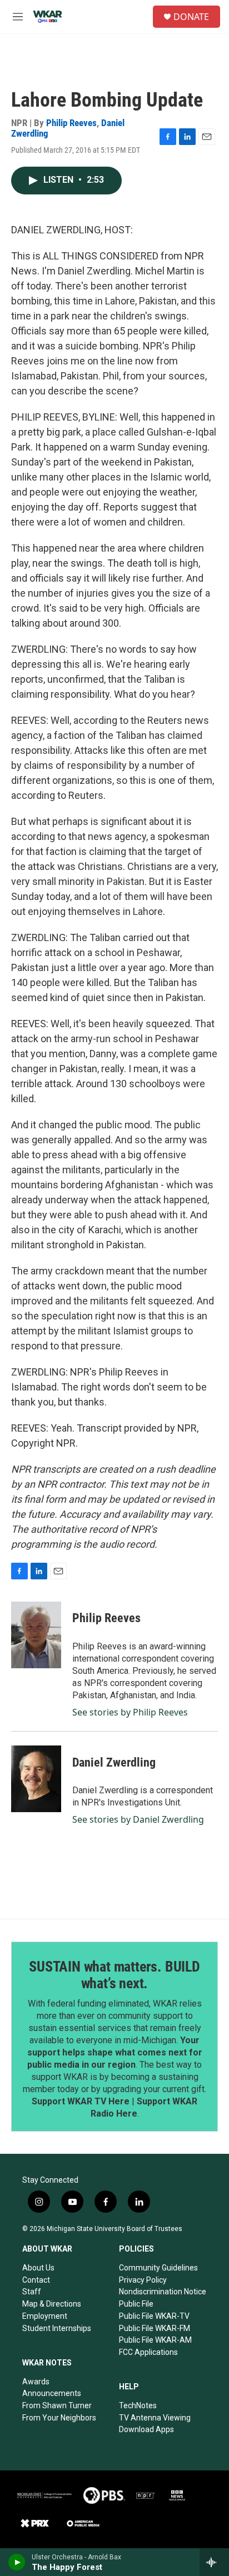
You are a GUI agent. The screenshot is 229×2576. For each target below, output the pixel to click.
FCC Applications (148, 2352)
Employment (45, 2316)
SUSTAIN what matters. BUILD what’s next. (114, 1975)
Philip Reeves (71, 123)
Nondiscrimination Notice (163, 2292)
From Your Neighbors (59, 2418)
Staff (32, 2292)
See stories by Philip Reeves (130, 1712)
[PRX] (35, 2523)
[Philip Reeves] (36, 1635)
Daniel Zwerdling (114, 1762)
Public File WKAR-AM (155, 2340)
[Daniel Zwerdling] (36, 1779)
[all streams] (214, 2562)
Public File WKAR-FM (155, 2328)
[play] (17, 2562)
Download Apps (146, 2429)
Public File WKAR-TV (154, 2316)
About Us (38, 2268)
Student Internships (57, 2328)
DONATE (191, 17)
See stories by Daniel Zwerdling (138, 1819)
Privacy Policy (143, 2280)
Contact (36, 2280)
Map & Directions (52, 2304)
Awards (36, 2382)
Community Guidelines (158, 2268)
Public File (136, 2304)
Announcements (52, 2393)
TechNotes (138, 2405)
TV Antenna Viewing (155, 2418)
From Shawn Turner (57, 2405)
